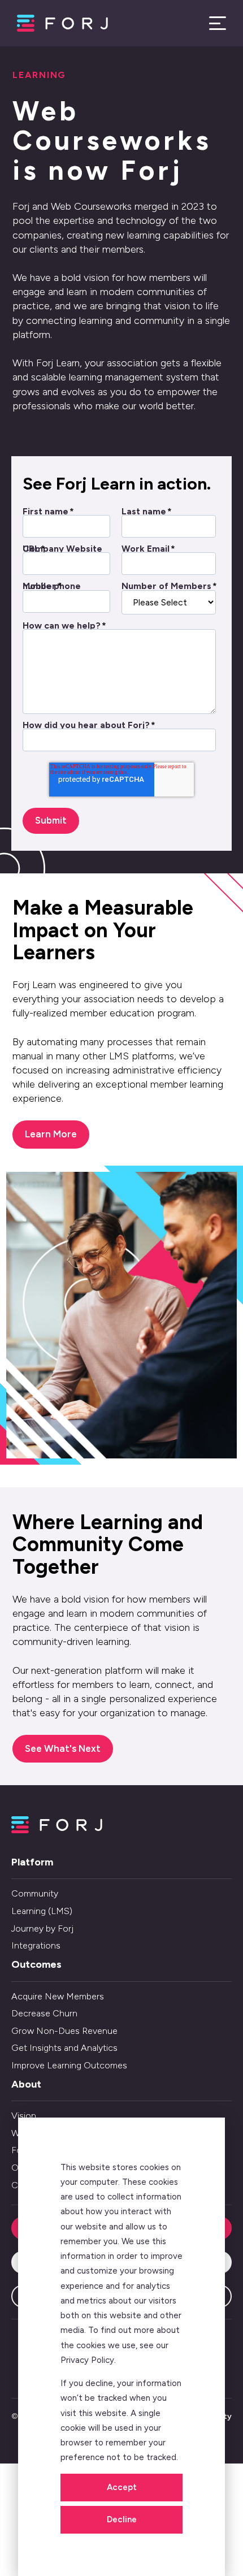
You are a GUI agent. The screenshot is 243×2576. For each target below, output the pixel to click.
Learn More (51, 1134)
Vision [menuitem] (24, 2116)
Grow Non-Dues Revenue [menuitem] (64, 2031)
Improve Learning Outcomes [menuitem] (69, 2065)
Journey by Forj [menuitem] (42, 1928)
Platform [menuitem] (32, 1862)
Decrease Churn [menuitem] (44, 2013)
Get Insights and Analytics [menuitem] (64, 2048)
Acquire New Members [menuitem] (58, 1996)
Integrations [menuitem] (36, 1945)
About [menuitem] (26, 2084)
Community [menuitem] (35, 1893)
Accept (122, 2487)
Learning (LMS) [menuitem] (42, 1911)
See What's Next (63, 1748)
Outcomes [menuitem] (36, 1964)
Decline (122, 2519)
